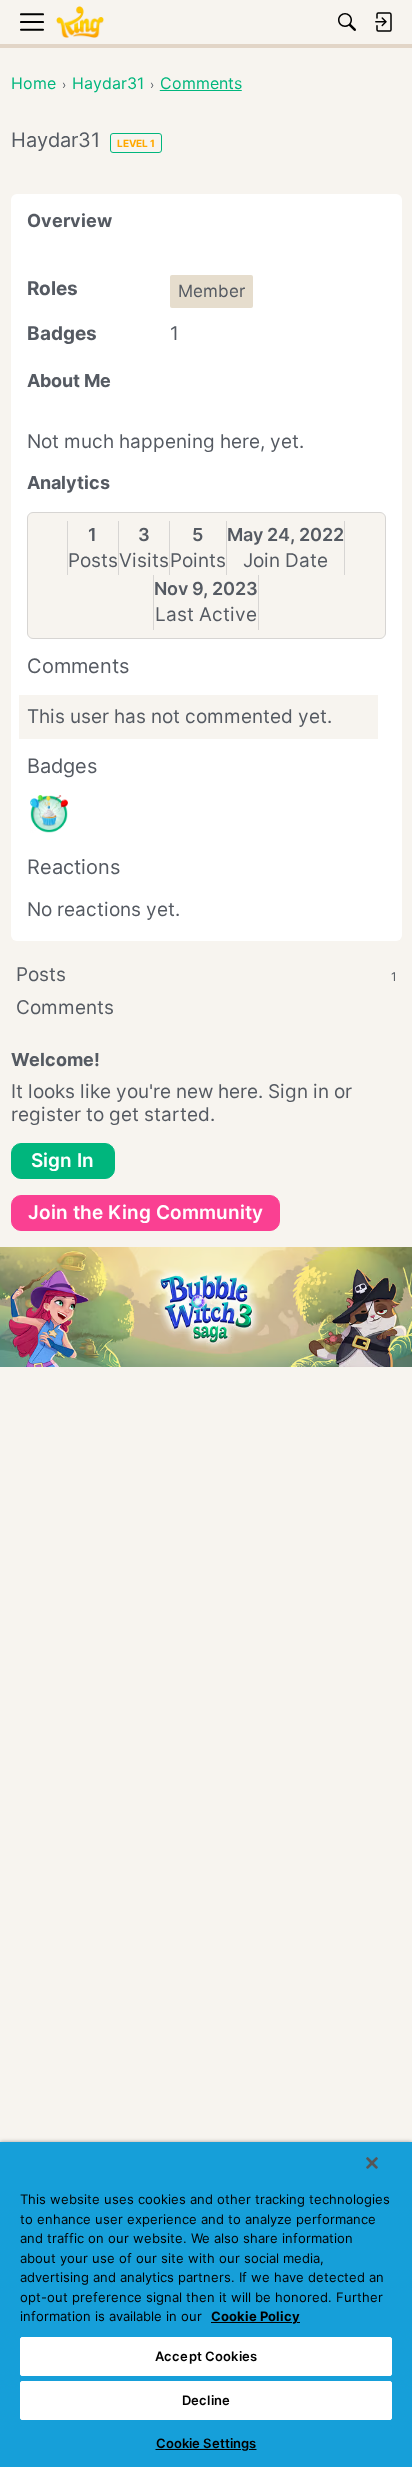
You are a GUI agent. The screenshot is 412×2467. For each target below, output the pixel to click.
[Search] (347, 22)
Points (198, 560)
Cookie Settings (206, 2443)
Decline (206, 2400)
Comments (65, 1007)
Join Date (285, 560)
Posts (93, 560)
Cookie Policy (255, 2316)
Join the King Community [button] (145, 1212)
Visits (144, 560)
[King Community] (80, 22)
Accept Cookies (206, 2356)
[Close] (372, 2163)
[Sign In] (383, 22)
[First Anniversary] (49, 814)
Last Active (206, 614)
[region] (206, 2304)
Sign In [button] (62, 1160)
